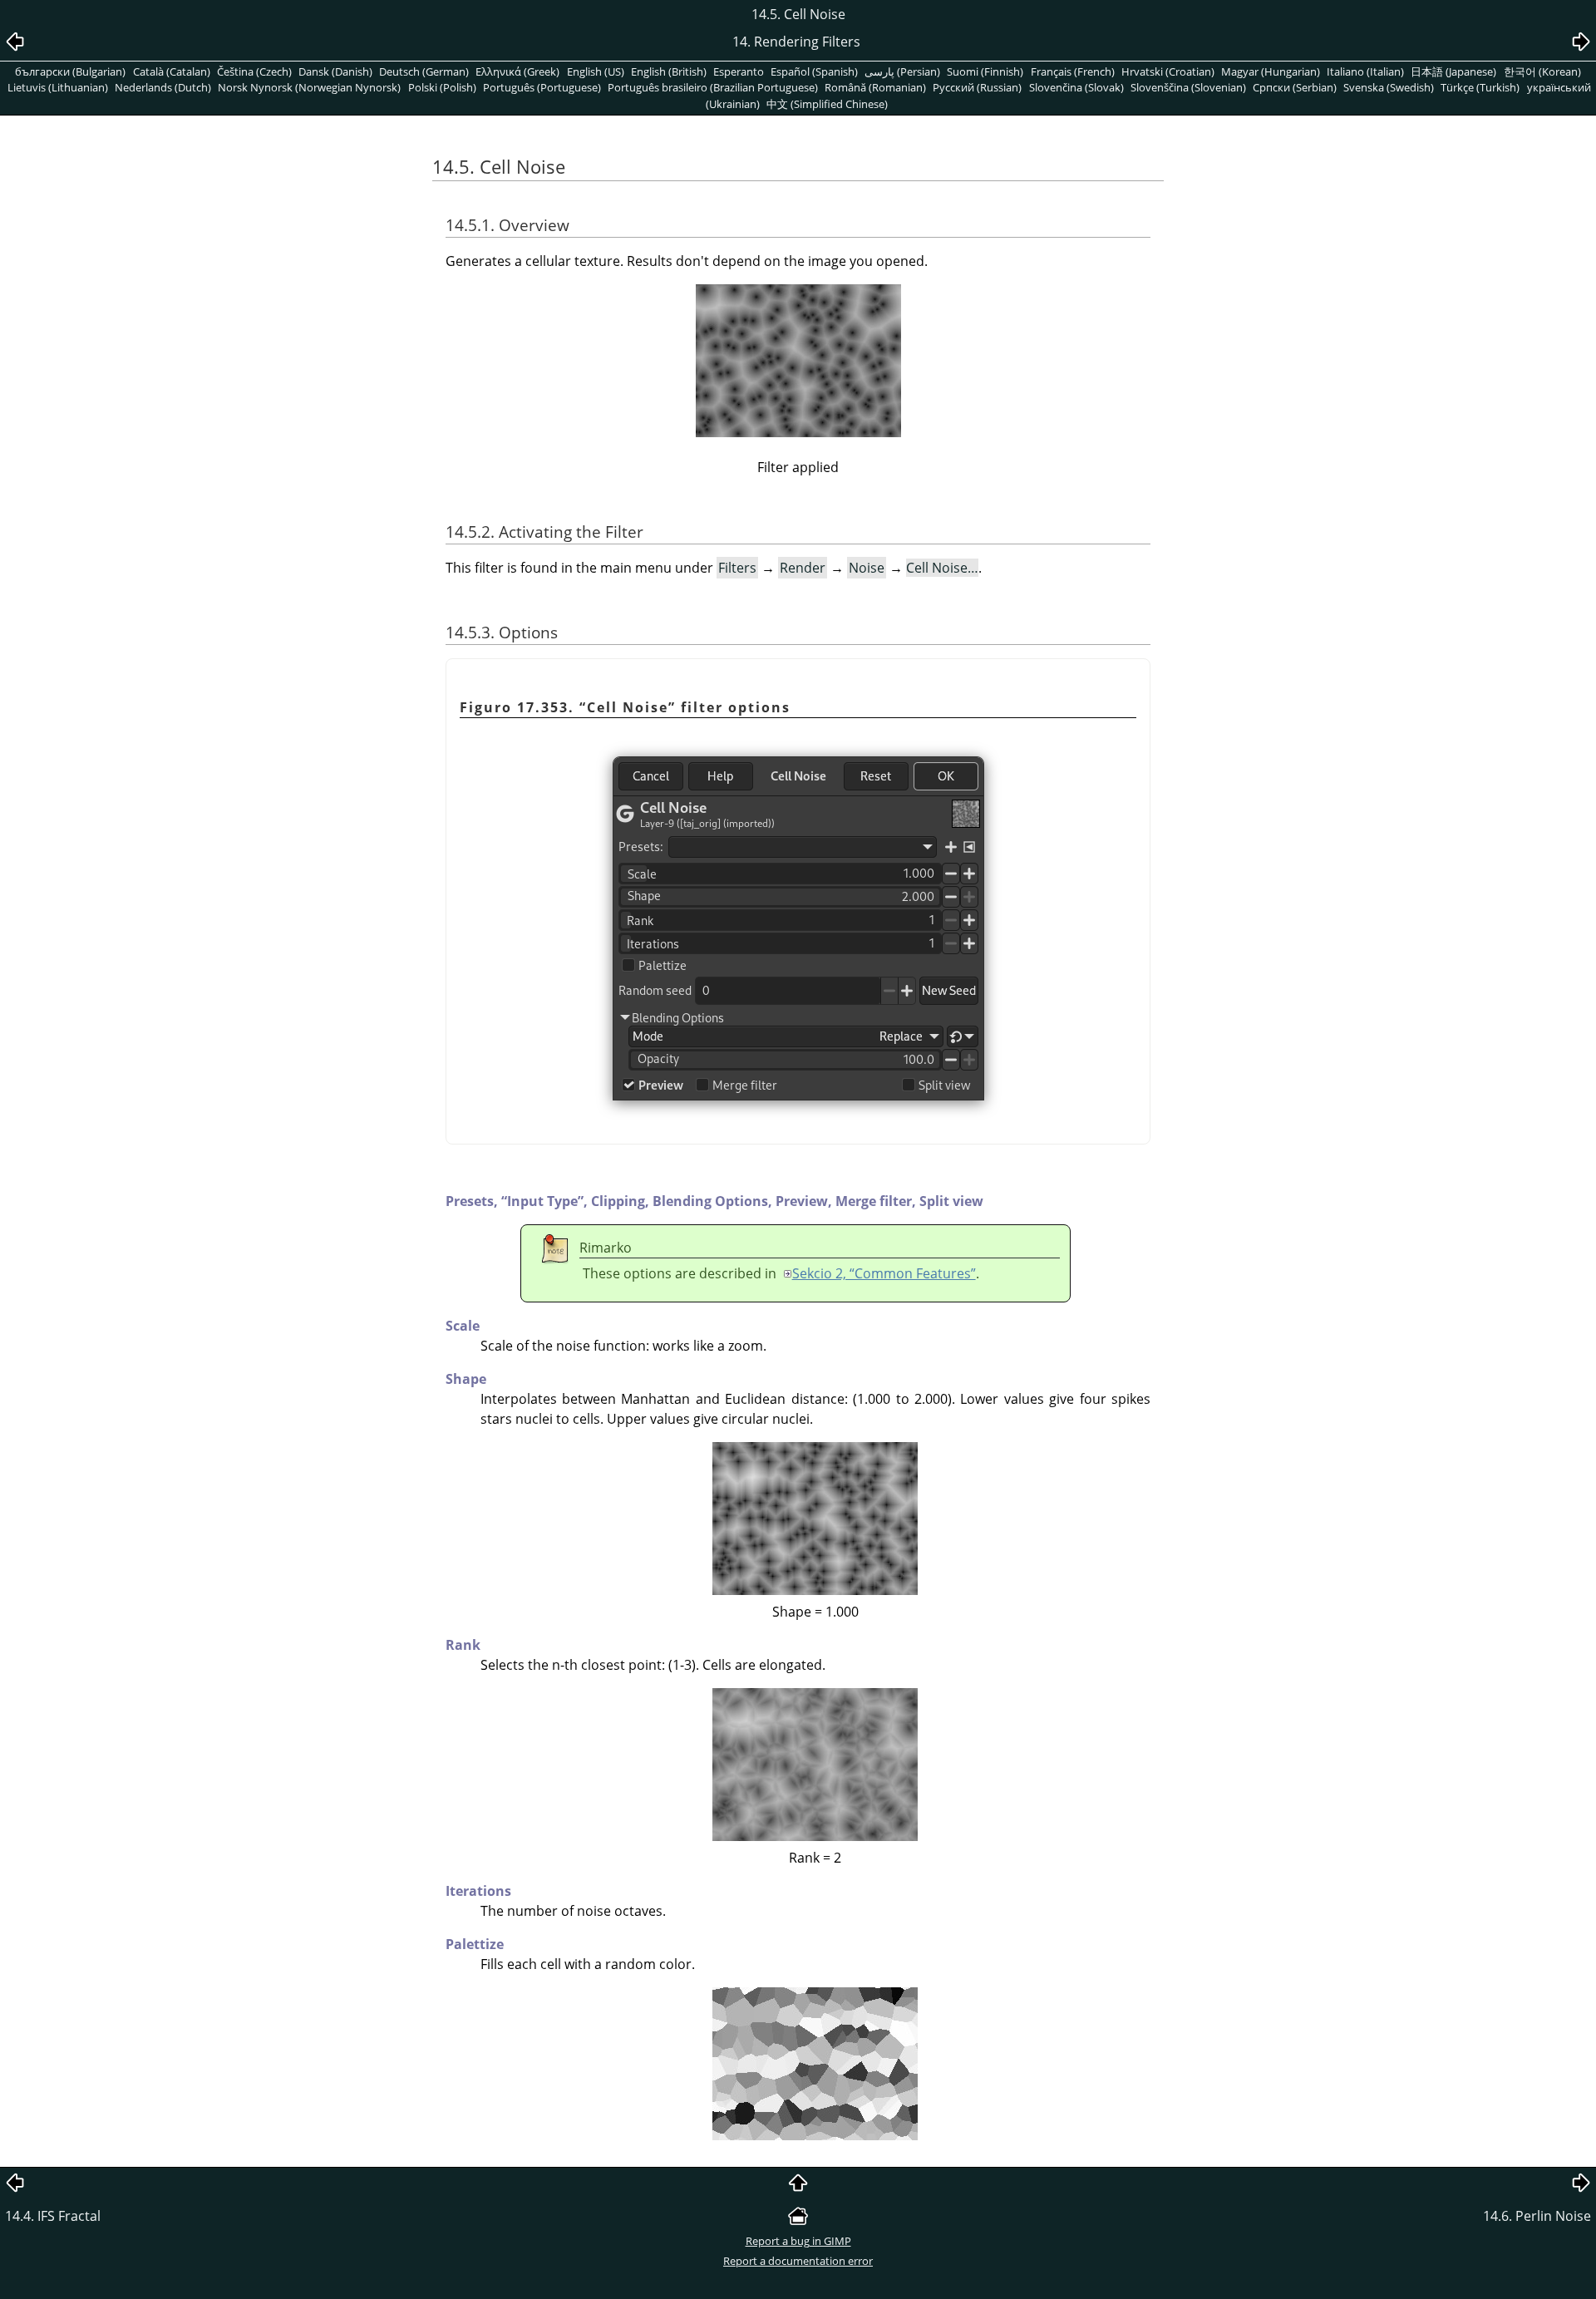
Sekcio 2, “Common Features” (884, 1273)
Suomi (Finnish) (985, 71)
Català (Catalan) (172, 71)
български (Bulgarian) (70, 71)
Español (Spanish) (814, 71)
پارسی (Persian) (902, 71)
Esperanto (739, 71)
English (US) (596, 71)
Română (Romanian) (875, 87)
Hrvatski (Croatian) (1168, 71)
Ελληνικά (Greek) (517, 71)
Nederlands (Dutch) (163, 87)
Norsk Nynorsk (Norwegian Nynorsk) (309, 87)
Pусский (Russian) (977, 87)
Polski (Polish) (442, 87)
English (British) (669, 71)
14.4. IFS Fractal (53, 2216)
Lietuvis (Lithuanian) (58, 87)
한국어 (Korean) (1542, 71)
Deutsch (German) (424, 71)
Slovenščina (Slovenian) (1188, 87)
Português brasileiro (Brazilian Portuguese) (713, 87)
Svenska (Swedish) (1389, 87)
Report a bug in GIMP (798, 2241)
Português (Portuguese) (542, 87)
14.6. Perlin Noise (1537, 2216)
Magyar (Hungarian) (1271, 71)
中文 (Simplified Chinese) (827, 104)
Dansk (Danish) (335, 71)
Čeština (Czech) (254, 71)
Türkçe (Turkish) (1480, 87)
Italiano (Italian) (1365, 71)
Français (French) (1073, 71)
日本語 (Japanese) (1453, 71)
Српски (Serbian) (1295, 87)
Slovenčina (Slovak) (1076, 87)
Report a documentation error (798, 2261)
